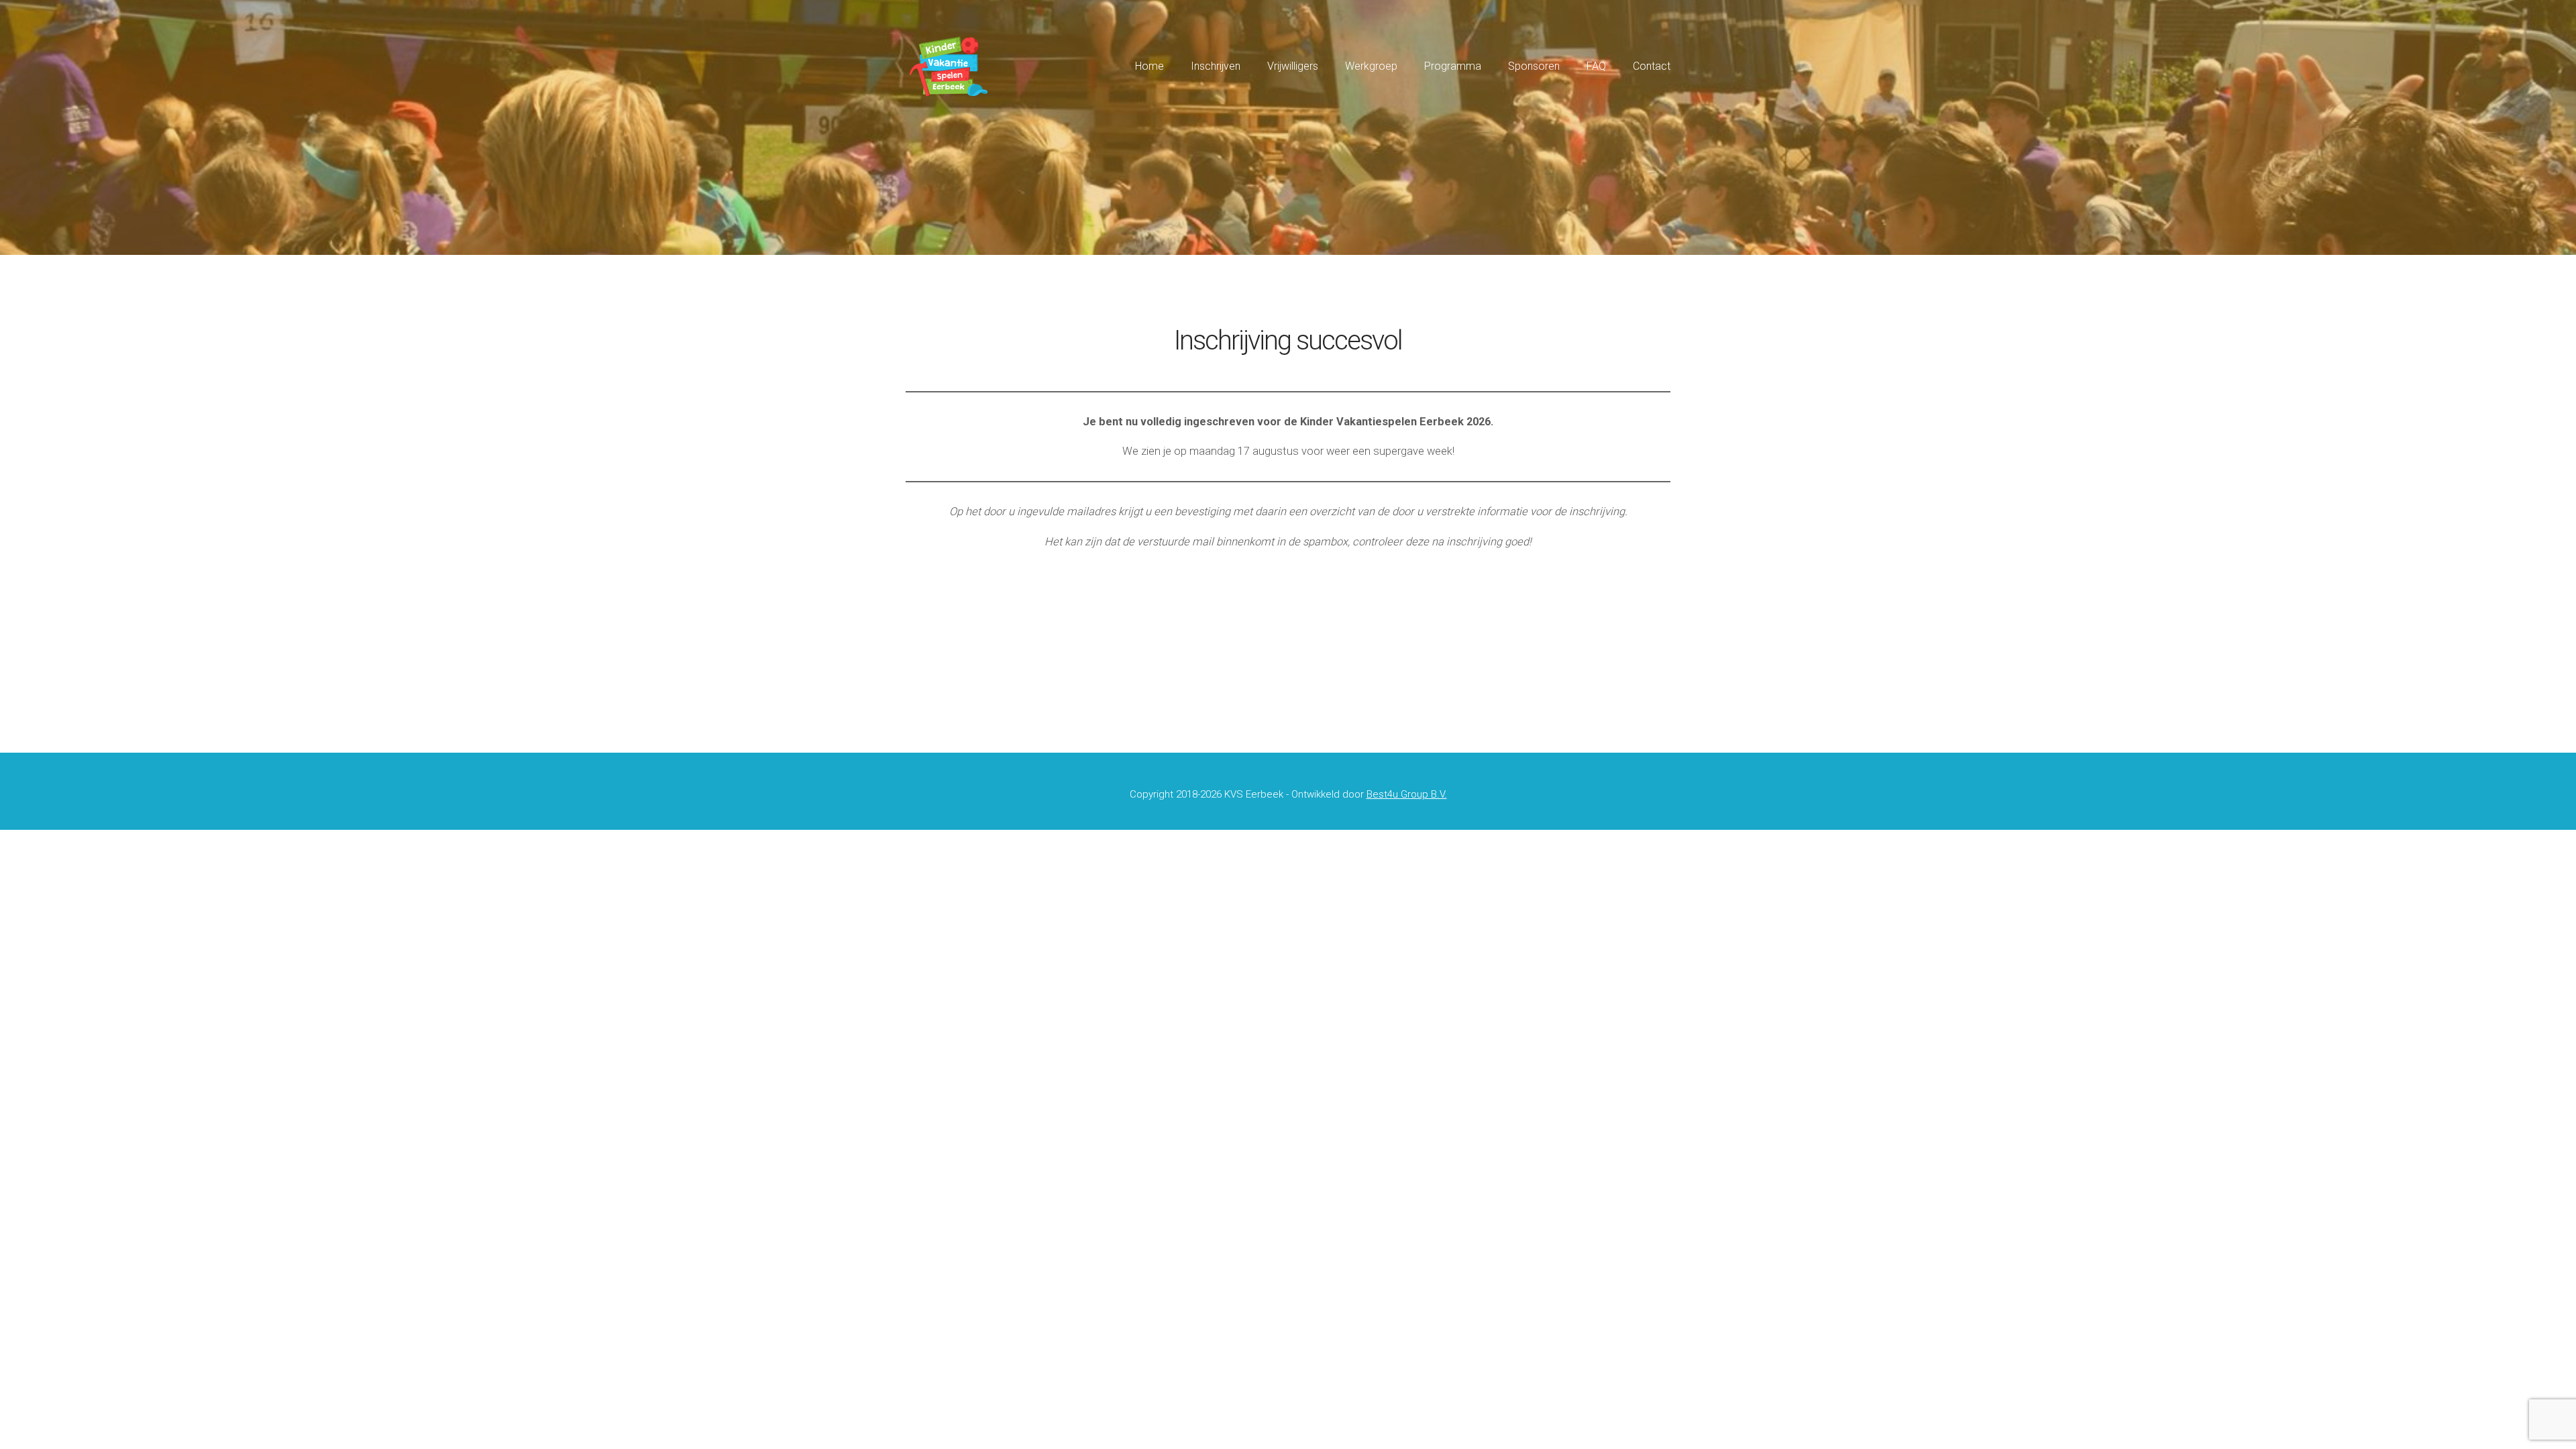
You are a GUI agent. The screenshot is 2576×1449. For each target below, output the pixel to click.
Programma (1453, 66)
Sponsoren (1534, 66)
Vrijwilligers (1293, 66)
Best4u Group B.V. (1407, 794)
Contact (1652, 66)
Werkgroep (1371, 66)
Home (1149, 66)
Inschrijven (1216, 66)
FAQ (1596, 66)
